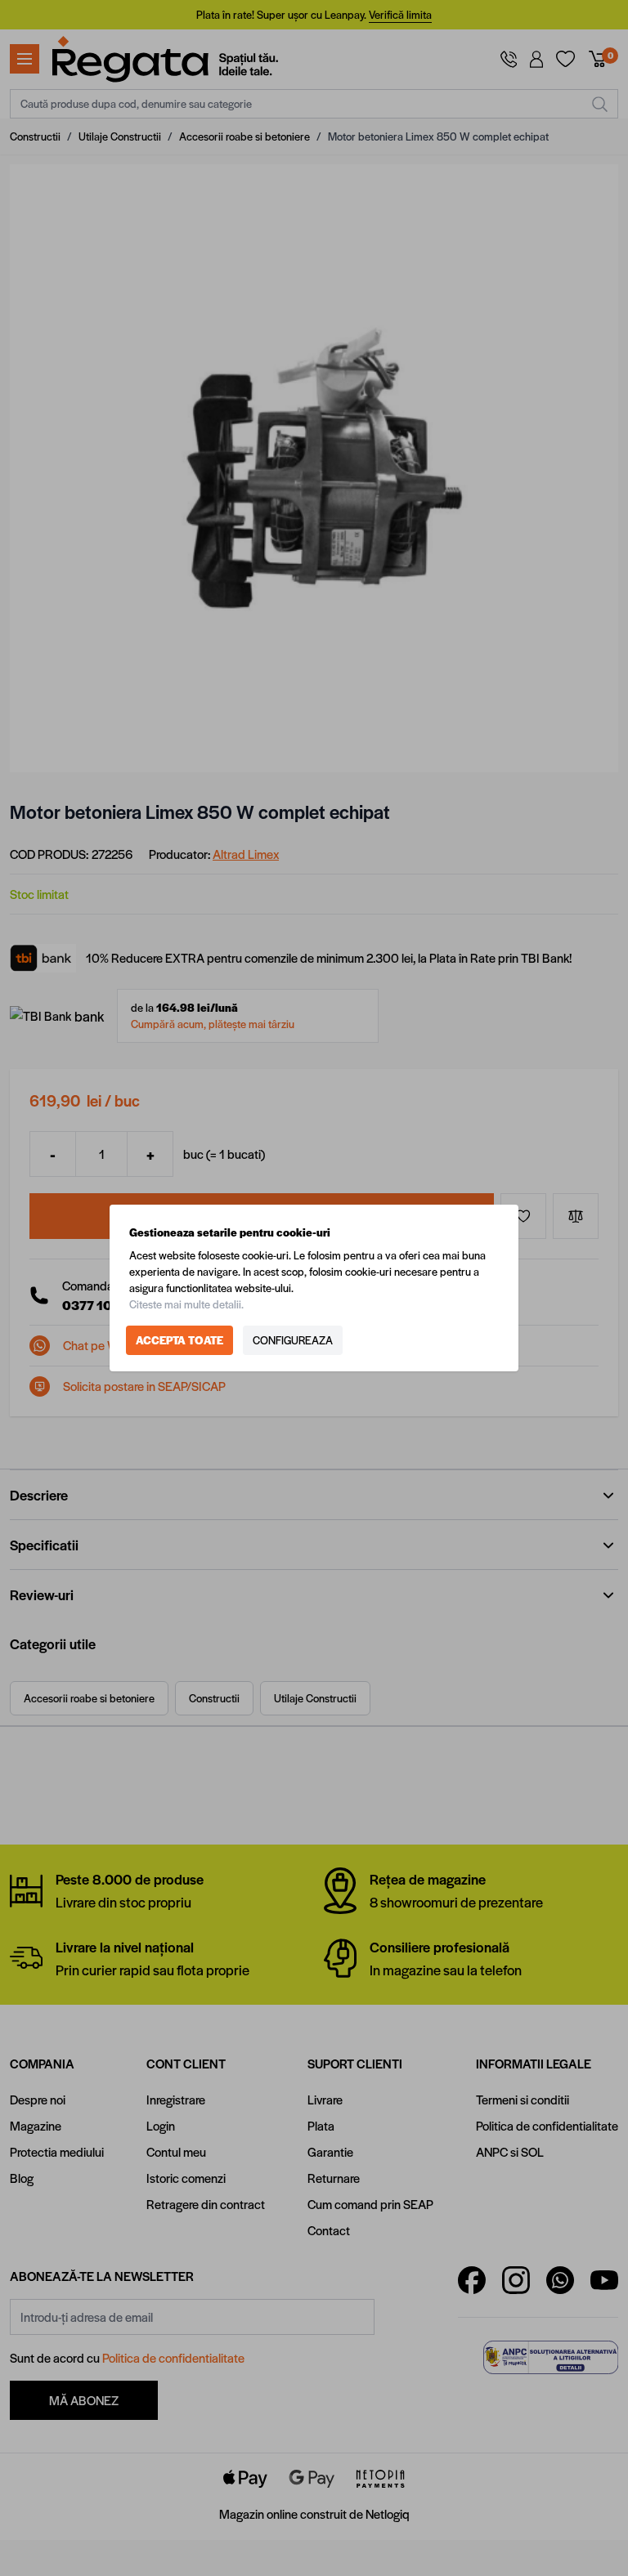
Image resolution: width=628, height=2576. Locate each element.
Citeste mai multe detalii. (186, 1304)
